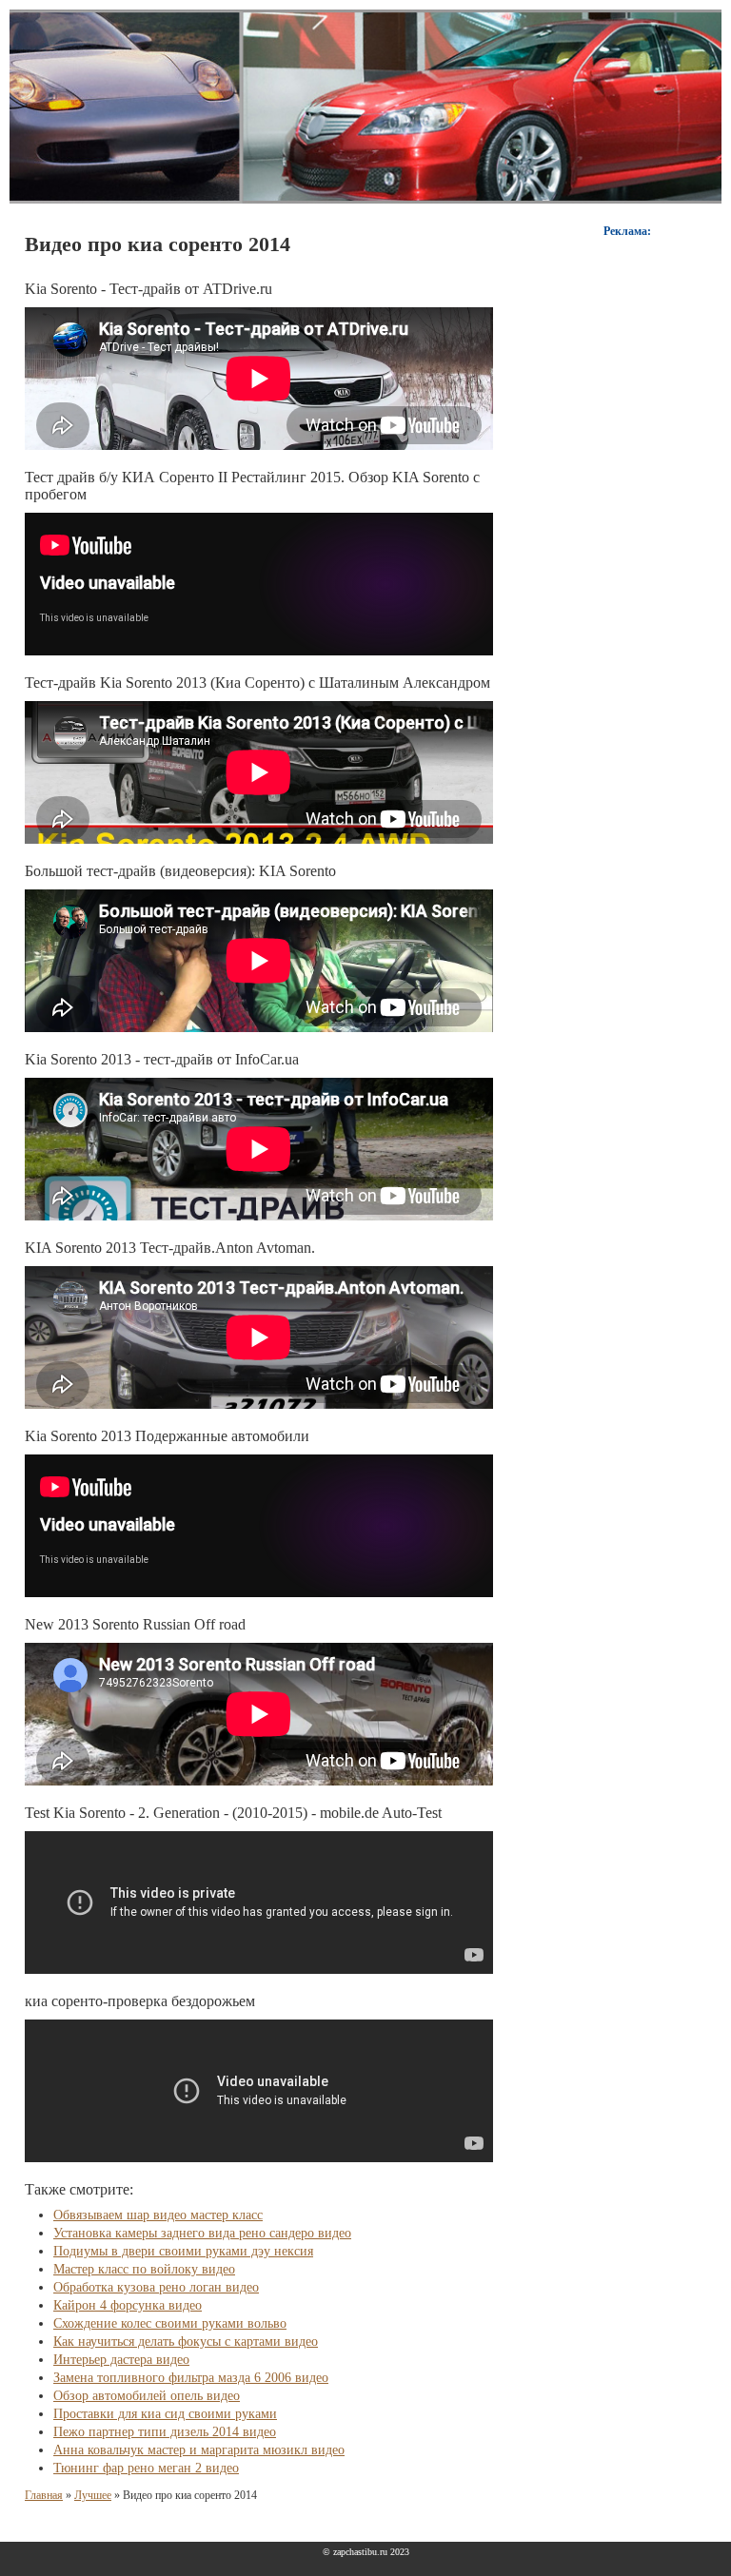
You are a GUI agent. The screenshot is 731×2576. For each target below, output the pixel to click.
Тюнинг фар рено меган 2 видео (146, 2468)
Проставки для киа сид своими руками (165, 2414)
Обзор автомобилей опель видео (147, 2396)
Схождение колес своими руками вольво (170, 2323)
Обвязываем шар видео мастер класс (158, 2215)
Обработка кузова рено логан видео (156, 2287)
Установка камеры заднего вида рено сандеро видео (202, 2233)
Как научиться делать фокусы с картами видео (186, 2342)
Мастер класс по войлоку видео (144, 2269)
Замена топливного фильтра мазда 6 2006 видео (191, 2378)
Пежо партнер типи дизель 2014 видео (165, 2432)
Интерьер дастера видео (121, 2360)
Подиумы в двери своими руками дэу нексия (183, 2251)
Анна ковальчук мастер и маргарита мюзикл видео (199, 2450)
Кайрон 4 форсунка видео (128, 2305)
